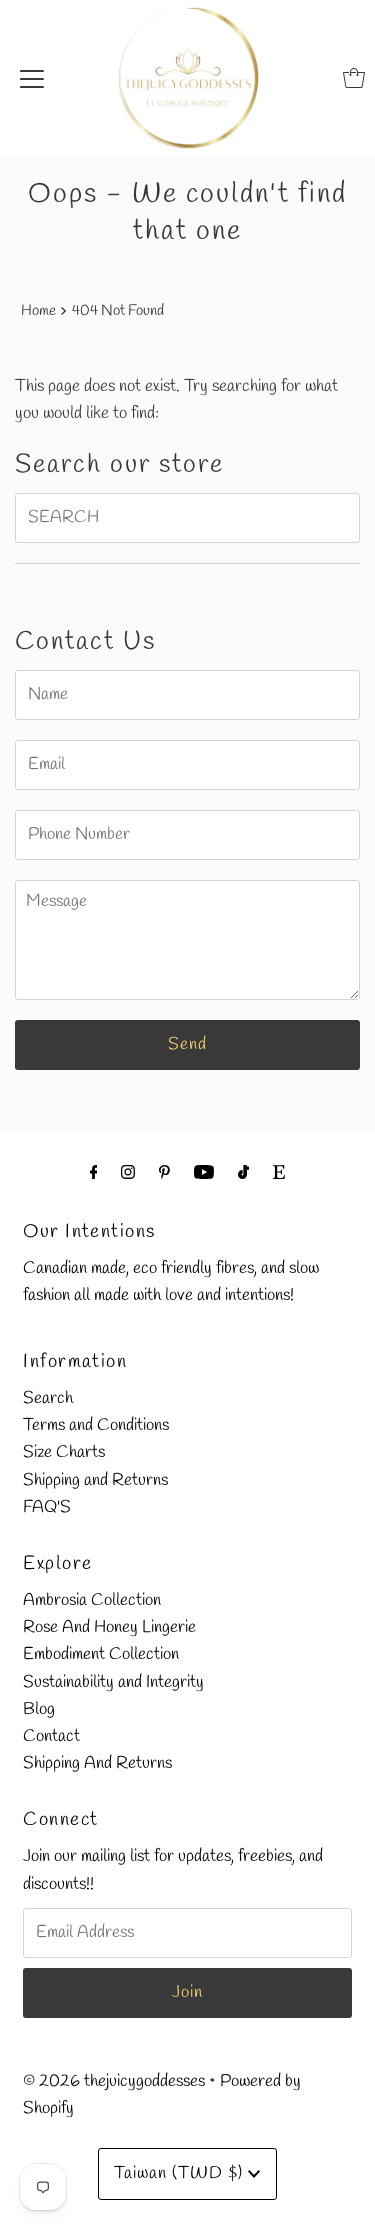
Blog (39, 1709)
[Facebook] (94, 1173)
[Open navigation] (32, 78)
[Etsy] (279, 1173)
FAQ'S (47, 1507)
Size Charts (64, 1452)
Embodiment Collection (101, 1654)
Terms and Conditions (96, 1425)
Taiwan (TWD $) (181, 2173)
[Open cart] (354, 78)
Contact (51, 1736)
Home (38, 311)
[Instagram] (128, 1173)
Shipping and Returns (95, 1480)
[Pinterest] (164, 1173)
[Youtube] (204, 1173)
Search (48, 1398)
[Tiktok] (243, 1173)
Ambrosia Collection (92, 1600)
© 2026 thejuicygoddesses (114, 2081)
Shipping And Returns (97, 1763)
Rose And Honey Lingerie (109, 1627)
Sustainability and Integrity (113, 1682)
